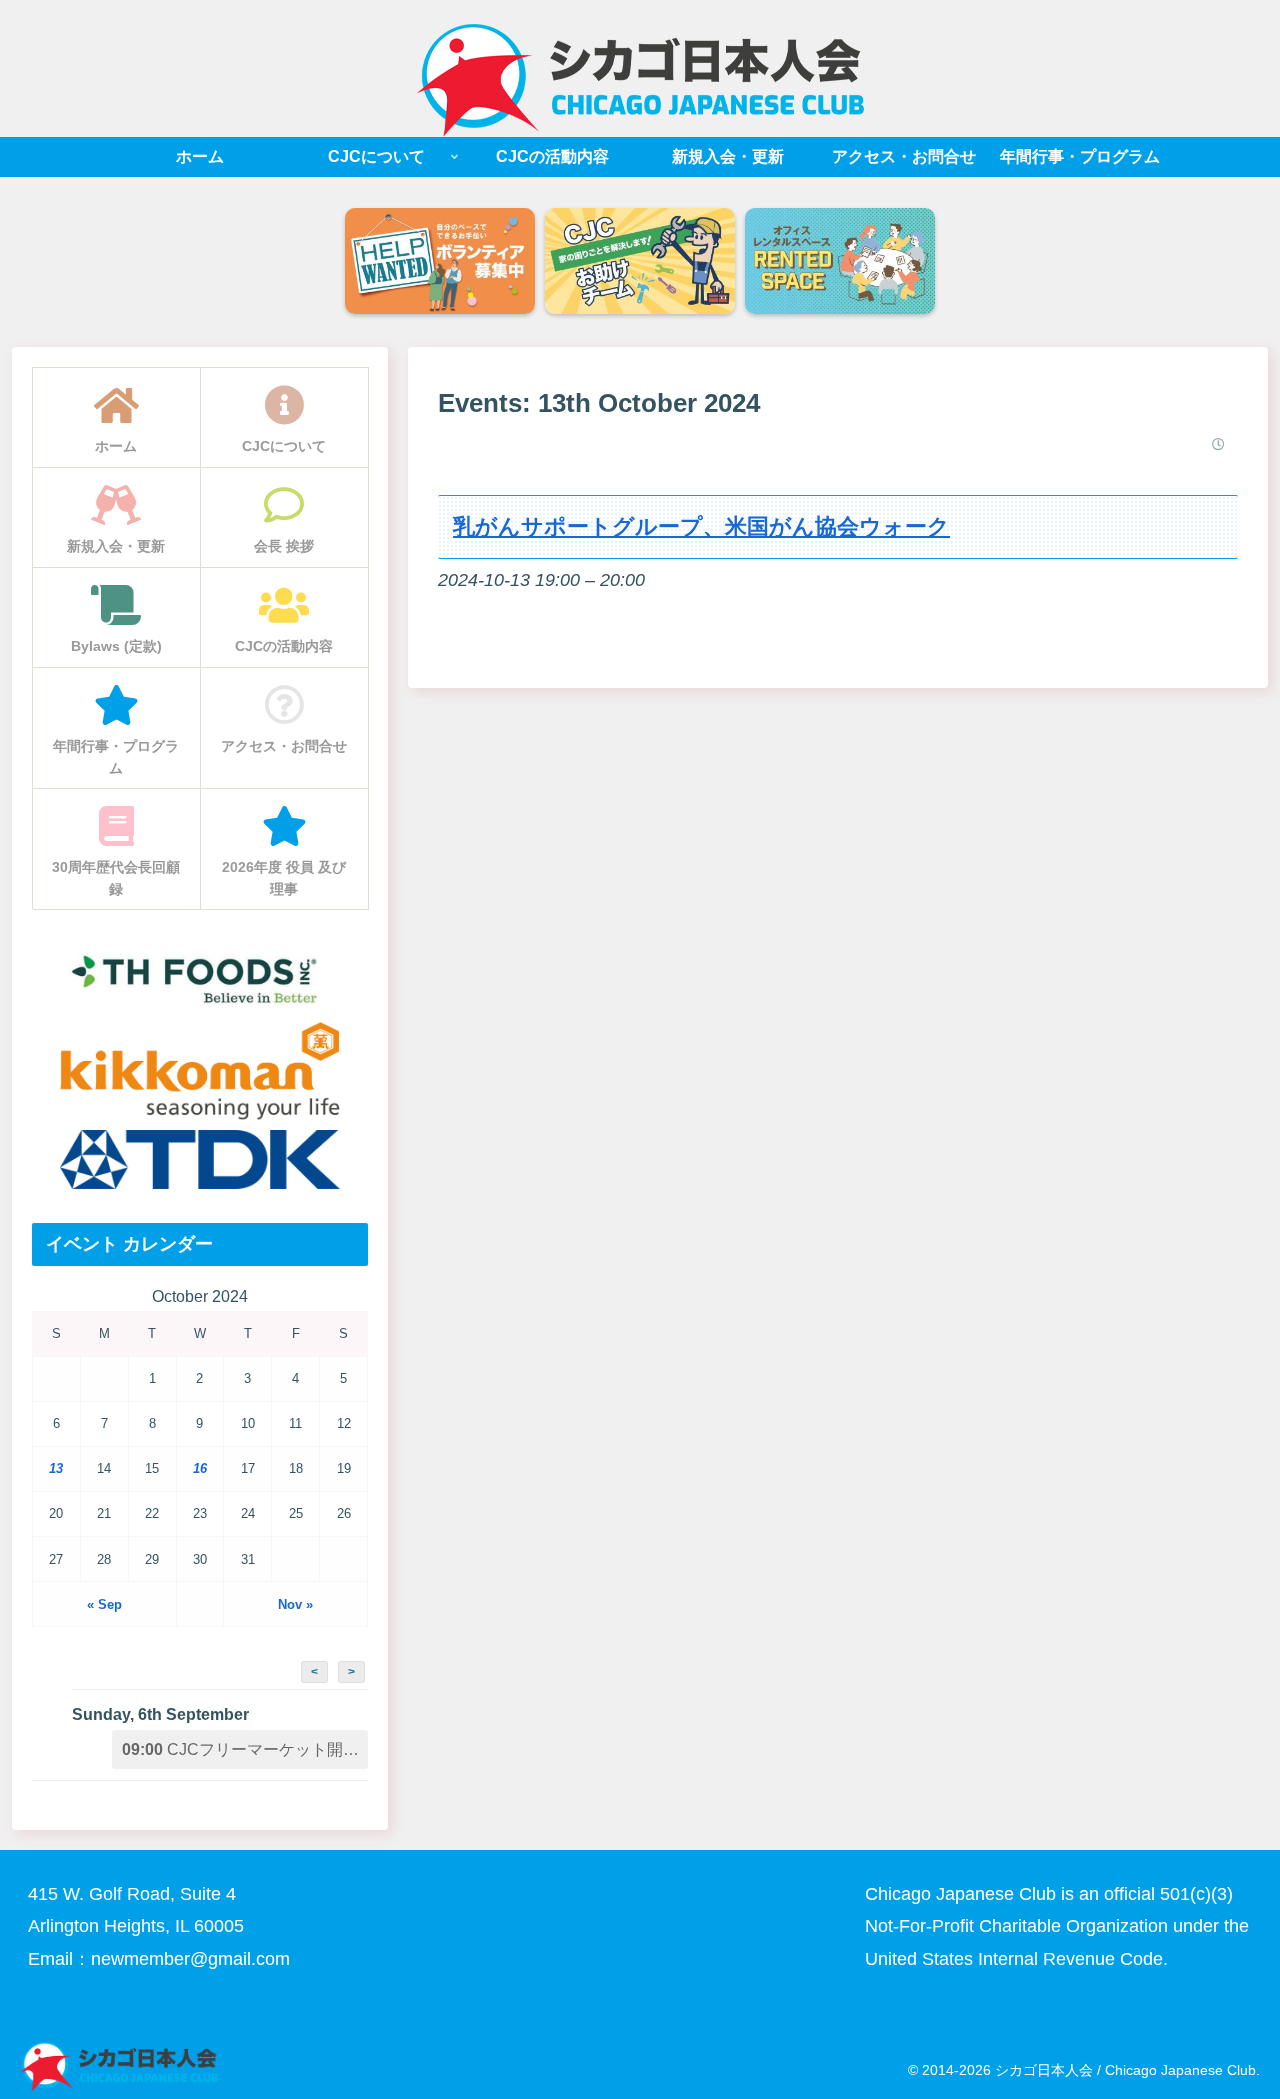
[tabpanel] (440, 263)
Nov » (295, 1604)
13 (56, 1468)
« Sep (104, 1604)
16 (200, 1468)
